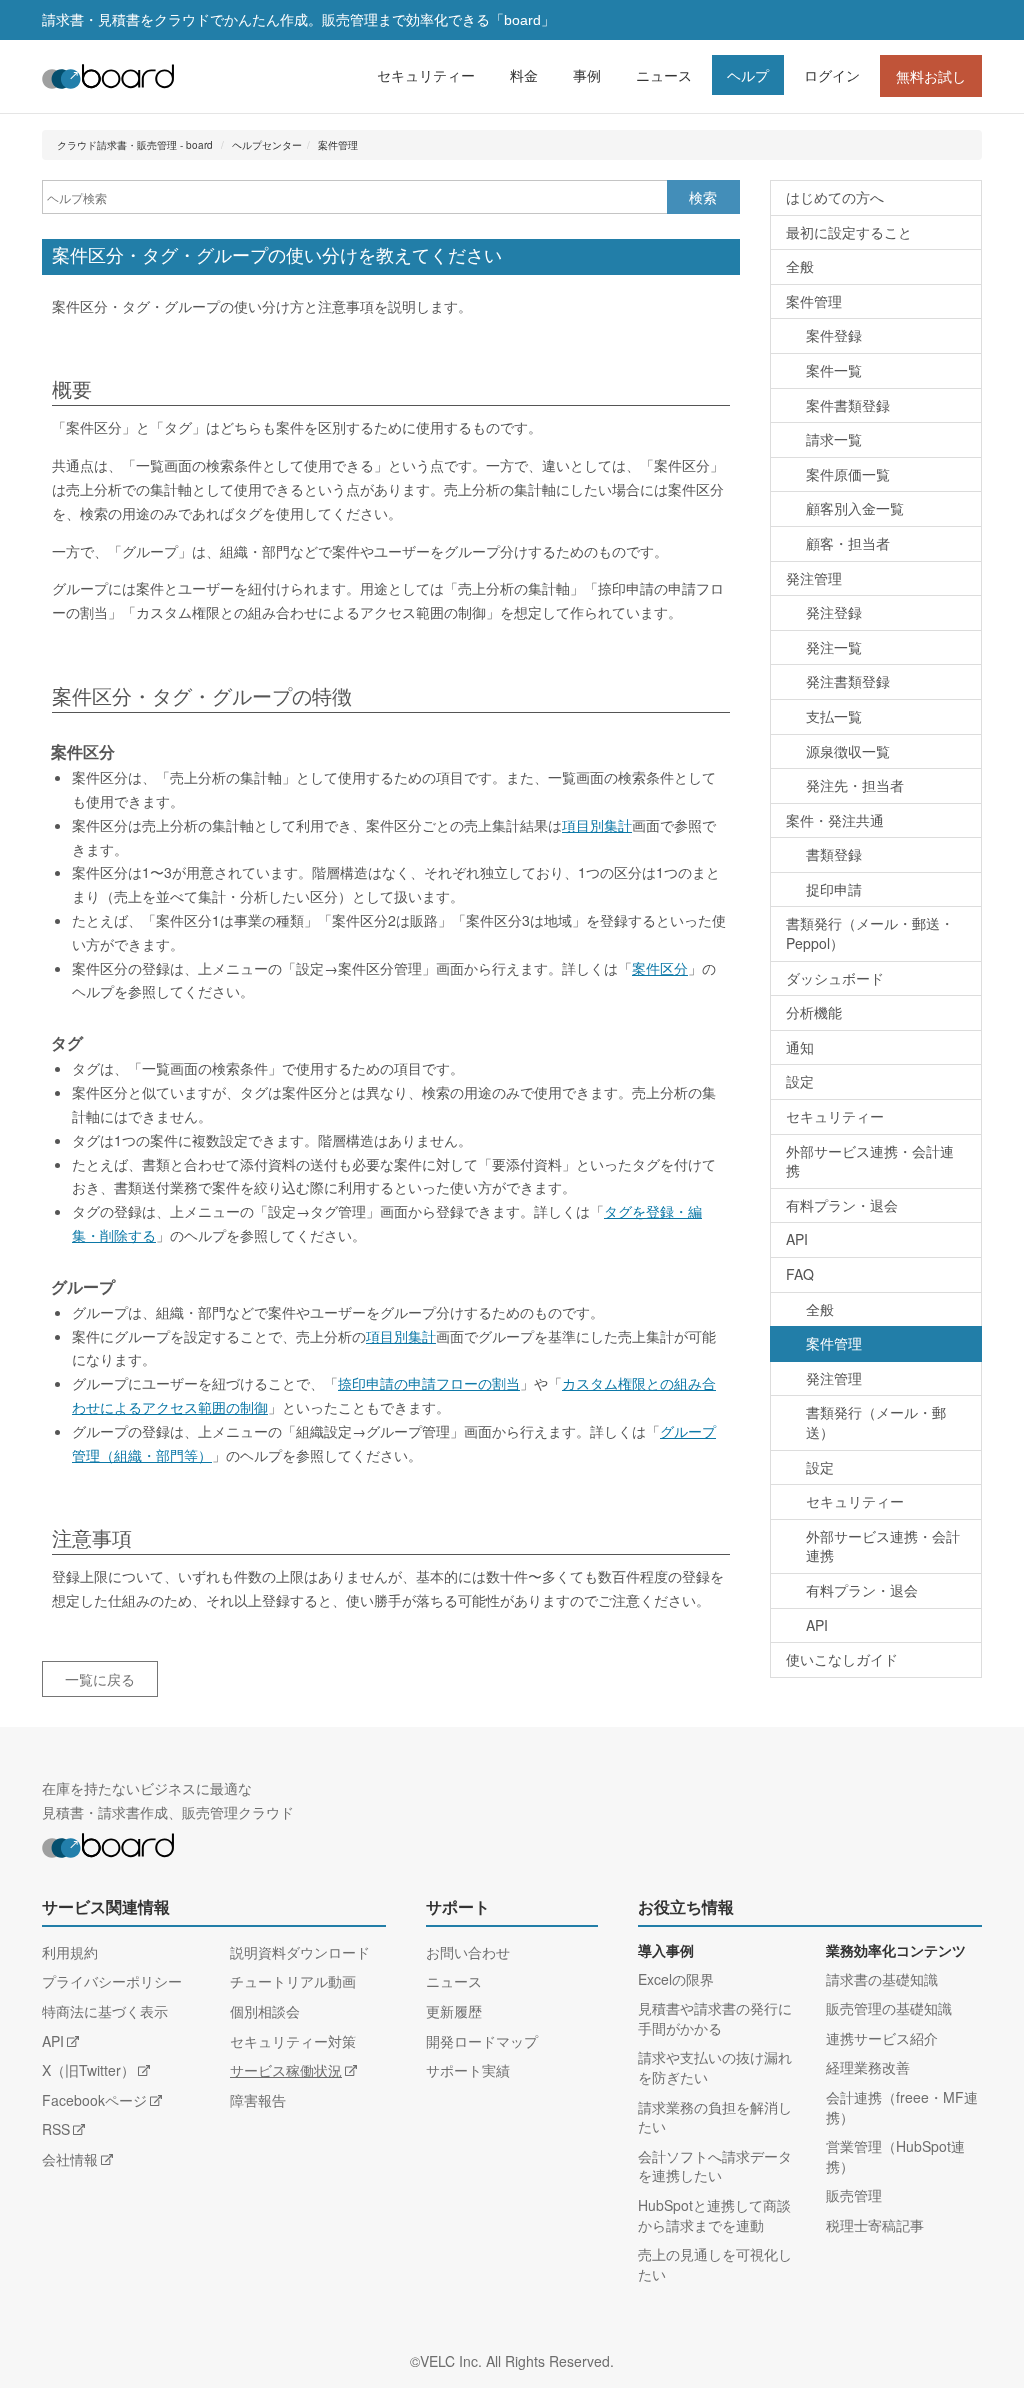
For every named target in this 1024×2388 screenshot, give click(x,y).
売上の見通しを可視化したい (715, 2264)
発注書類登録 (848, 681)
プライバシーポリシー (112, 1981)
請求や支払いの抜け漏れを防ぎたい (715, 2067)
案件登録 (834, 335)
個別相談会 (265, 2011)
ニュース (664, 75)
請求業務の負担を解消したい (715, 2117)
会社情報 (70, 2159)
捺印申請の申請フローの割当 (429, 1383)
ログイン (832, 75)
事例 (587, 75)
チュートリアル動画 (293, 1981)
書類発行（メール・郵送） (876, 1422)
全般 (800, 266)
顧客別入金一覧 (855, 508)
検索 (703, 197)
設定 (800, 1081)
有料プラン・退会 (842, 1205)
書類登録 (834, 854)
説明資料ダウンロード (300, 1952)
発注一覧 (834, 647)
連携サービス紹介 (882, 2038)
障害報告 (258, 2100)
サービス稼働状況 (286, 2070)
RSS (56, 2129)
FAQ (800, 1274)
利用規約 (70, 1952)
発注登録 (834, 612)
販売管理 (854, 2195)
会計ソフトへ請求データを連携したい (715, 2166)
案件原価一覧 (848, 474)
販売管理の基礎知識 (889, 2008)
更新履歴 (454, 2011)
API (797, 1239)
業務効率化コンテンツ (896, 1951)
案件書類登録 (848, 405)
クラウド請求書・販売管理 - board (135, 145)
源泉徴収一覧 (848, 751)
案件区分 (660, 968)
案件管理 (338, 145)
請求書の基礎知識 (882, 1979)
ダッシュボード (835, 978)
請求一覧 (834, 439)
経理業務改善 (868, 2067)
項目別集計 (597, 825)
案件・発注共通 (835, 820)
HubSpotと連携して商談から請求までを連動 (714, 2215)
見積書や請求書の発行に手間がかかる (715, 2018)
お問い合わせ (468, 1952)
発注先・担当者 (855, 785)
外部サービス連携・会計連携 (870, 1161)
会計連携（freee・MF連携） (902, 2107)
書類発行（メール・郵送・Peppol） (870, 933)
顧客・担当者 (848, 543)
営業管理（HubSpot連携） (895, 2156)
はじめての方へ (835, 197)
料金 (524, 75)
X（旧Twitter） (88, 2070)
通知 (800, 1047)
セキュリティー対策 (293, 2041)
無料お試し (931, 76)
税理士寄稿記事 (875, 2225)
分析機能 (814, 1012)
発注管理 (814, 578)
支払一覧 (834, 716)
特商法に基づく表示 (105, 2011)
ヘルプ (748, 75)
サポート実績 (468, 2070)
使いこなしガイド (842, 1659)
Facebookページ (94, 2100)
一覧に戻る (100, 1679)
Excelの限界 (676, 1979)
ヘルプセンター (267, 145)
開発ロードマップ (482, 2041)
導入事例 (666, 1951)
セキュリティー (426, 75)
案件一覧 (834, 370)
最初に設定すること (849, 232)
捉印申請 (834, 889)
